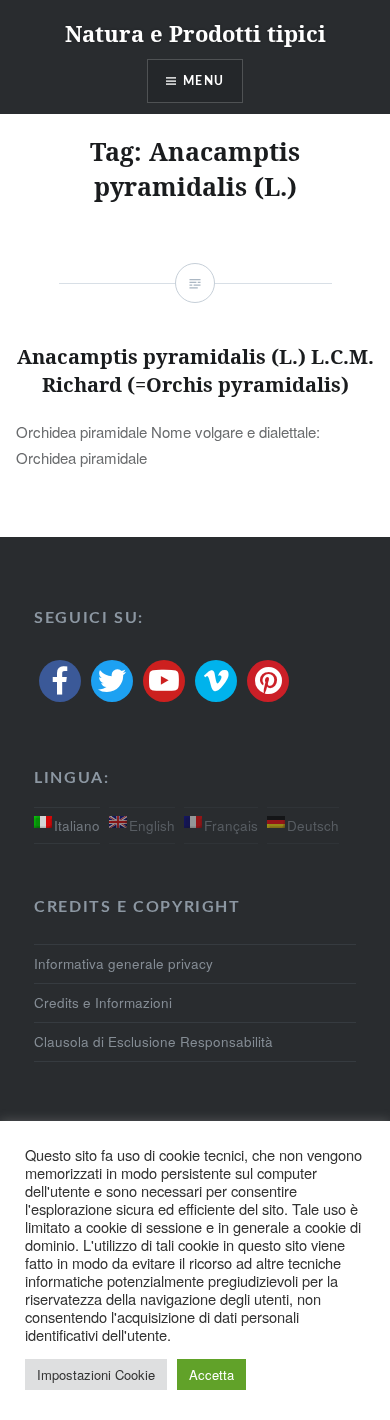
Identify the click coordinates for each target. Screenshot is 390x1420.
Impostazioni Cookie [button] (96, 1374)
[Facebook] (60, 681)
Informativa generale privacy (123, 963)
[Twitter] (112, 681)
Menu (203, 81)
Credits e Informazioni (103, 1002)
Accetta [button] (211, 1374)
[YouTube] (164, 681)
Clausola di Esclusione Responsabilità (153, 1041)
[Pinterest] (268, 681)
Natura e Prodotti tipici (195, 33)
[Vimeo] (216, 681)
